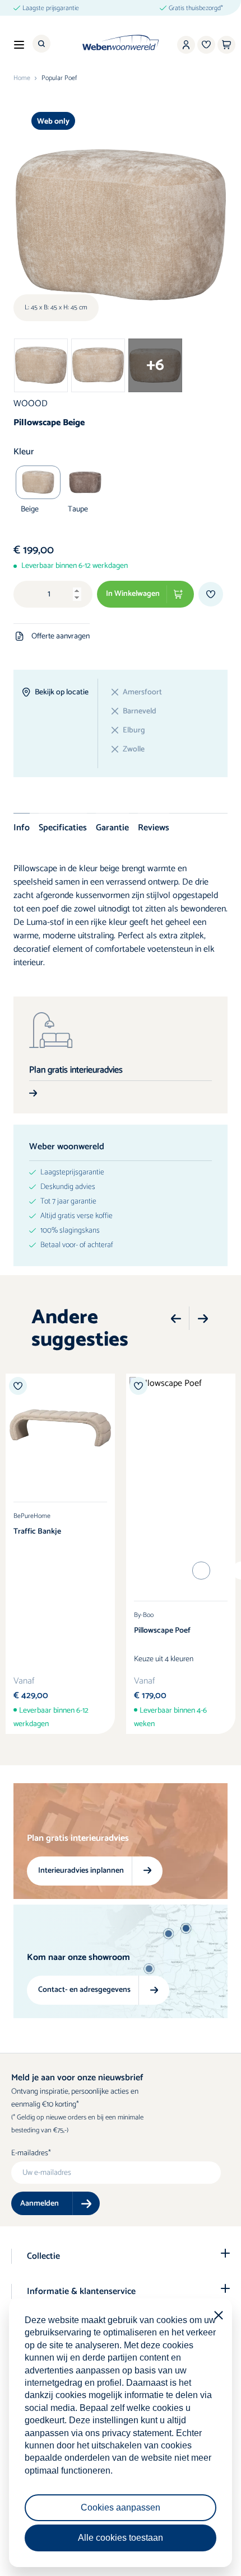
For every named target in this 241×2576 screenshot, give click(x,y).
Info (22, 828)
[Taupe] (85, 482)
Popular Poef (59, 78)
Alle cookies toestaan (121, 2538)
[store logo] (121, 43)
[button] (176, 1319)
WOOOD (31, 404)
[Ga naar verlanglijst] (206, 45)
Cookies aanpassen (121, 2507)
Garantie (112, 828)
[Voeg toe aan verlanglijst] (211, 594)
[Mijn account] (186, 45)
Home (22, 78)
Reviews (154, 828)
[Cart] (226, 45)
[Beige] (38, 482)
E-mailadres (30, 2154)
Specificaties (63, 828)
